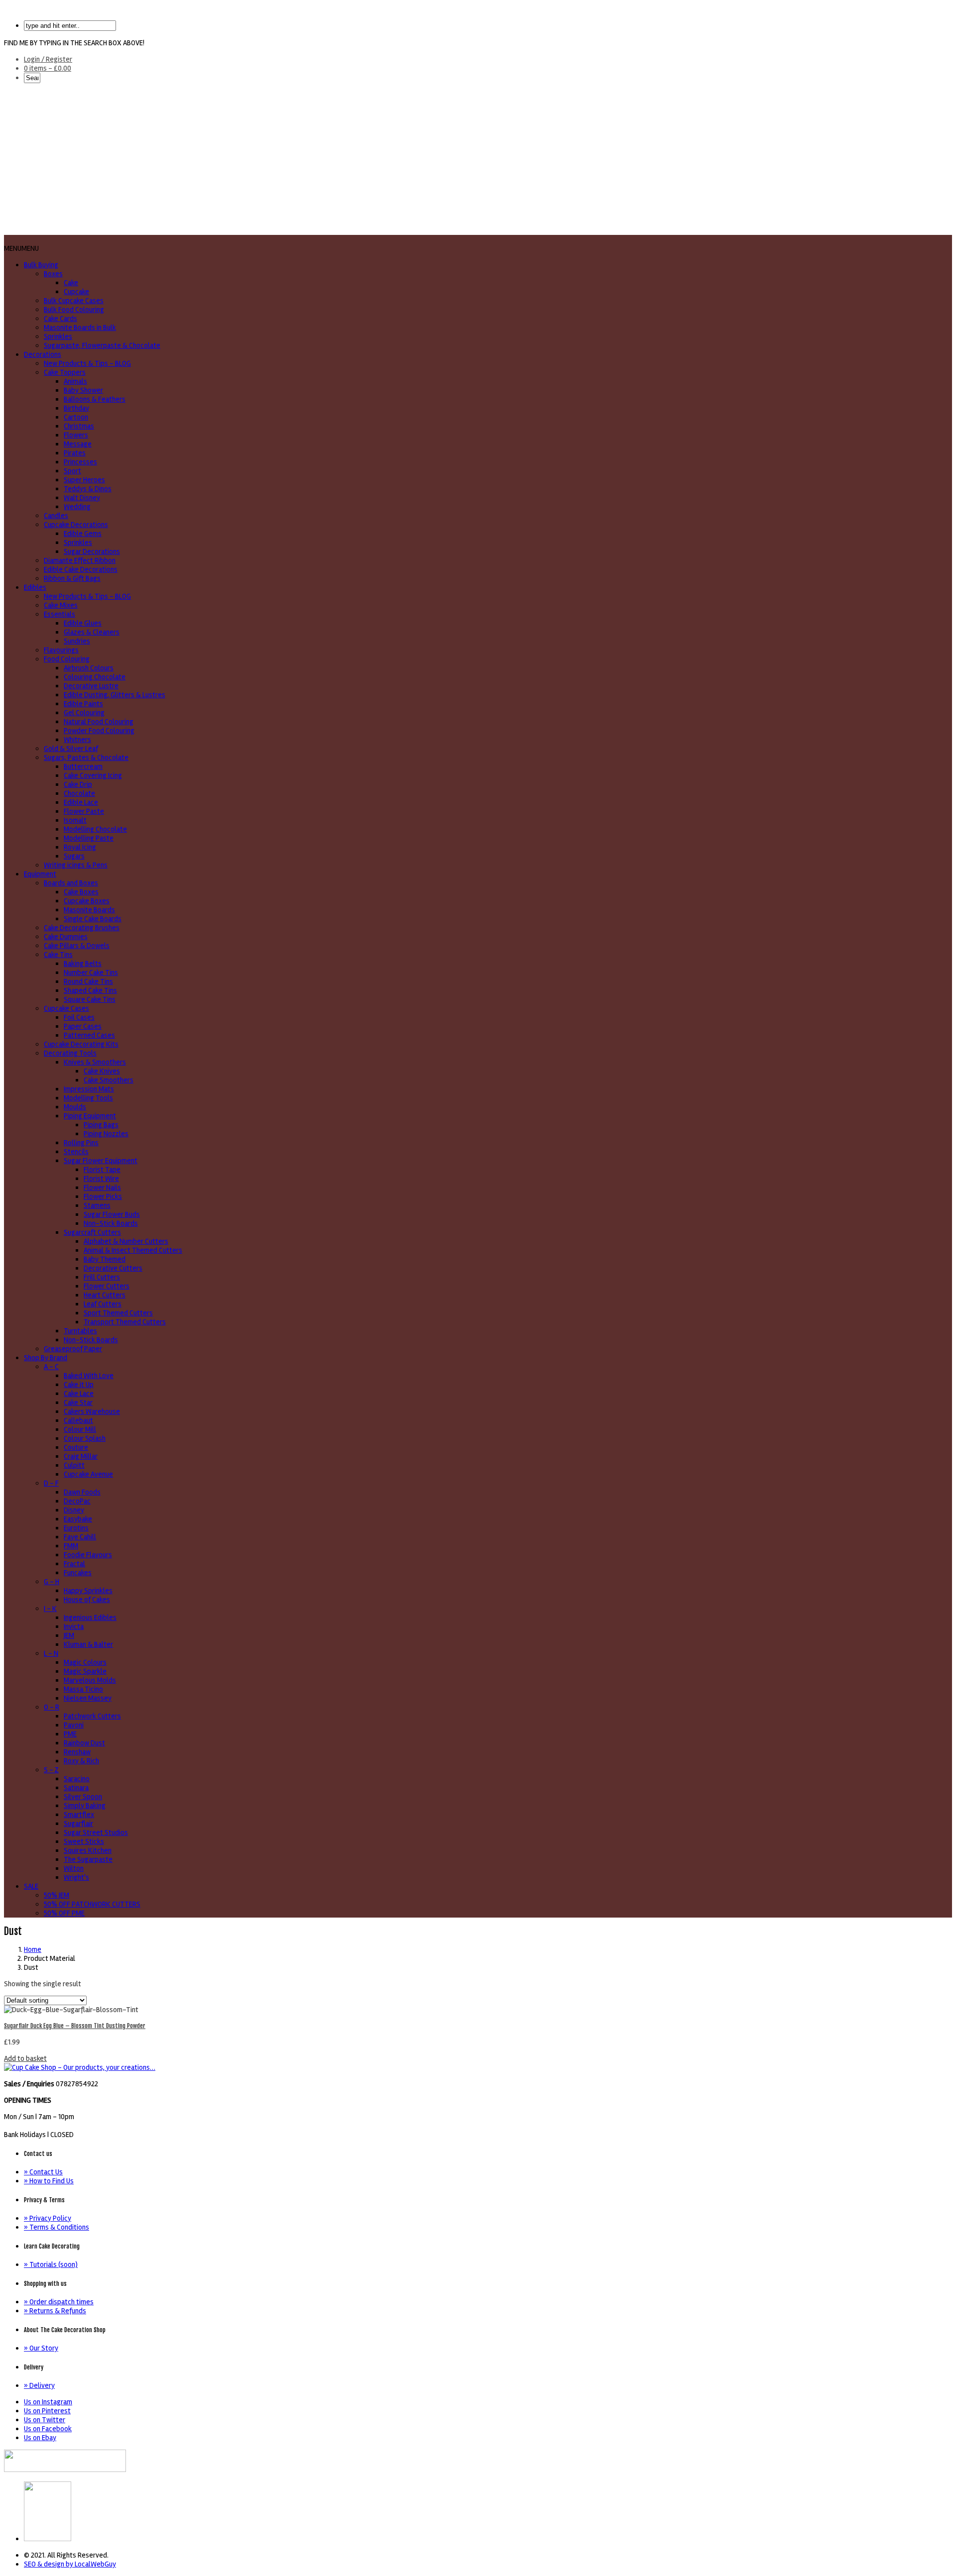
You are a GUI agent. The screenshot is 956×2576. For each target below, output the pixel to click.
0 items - (48, 68)
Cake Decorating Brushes (82, 928)
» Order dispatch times (59, 2302)
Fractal (74, 1564)
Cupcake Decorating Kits (81, 1044)
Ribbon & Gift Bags (72, 578)
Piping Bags (101, 1125)
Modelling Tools (88, 1098)
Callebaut (78, 1420)
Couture (76, 1447)
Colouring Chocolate (95, 677)
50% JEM (57, 1895)
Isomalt (75, 820)
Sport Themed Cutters (118, 1313)
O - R (52, 1707)
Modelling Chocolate (95, 829)
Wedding (77, 507)
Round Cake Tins (88, 981)
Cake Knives (102, 1071)
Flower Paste (84, 811)
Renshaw (77, 1752)
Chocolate (79, 793)
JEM (69, 1635)
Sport (72, 471)
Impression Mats (89, 1089)
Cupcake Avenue (88, 1474)
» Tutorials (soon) (51, 2264)
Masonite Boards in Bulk (80, 327)
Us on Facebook (48, 2429)
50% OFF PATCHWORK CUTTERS (92, 1904)
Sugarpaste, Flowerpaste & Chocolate (102, 345)
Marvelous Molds (90, 1680)
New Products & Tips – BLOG (87, 363)
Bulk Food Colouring (74, 310)
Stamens (97, 1205)
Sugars (74, 856)
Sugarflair (78, 1824)
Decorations (43, 354)
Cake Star (78, 1402)
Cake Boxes (81, 892)
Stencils (76, 1152)
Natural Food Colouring (99, 722)
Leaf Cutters (103, 1304)
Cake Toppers (65, 372)
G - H (52, 1582)
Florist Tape (102, 1170)
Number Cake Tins (91, 972)
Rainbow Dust (84, 1743)
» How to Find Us (49, 2181)
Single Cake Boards (93, 919)
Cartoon (76, 417)
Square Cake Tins (90, 999)
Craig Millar (81, 1456)
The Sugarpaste (88, 1859)
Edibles (35, 587)
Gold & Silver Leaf (71, 749)
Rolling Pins (81, 1143)
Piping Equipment (90, 1116)
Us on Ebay (40, 2438)
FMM (71, 1546)
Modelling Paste (89, 838)
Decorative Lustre (91, 686)
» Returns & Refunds (55, 2311)
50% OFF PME (64, 1913)
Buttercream (83, 766)
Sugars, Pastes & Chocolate (86, 757)
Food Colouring (67, 659)
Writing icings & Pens (76, 865)
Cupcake (76, 292)
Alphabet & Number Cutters (126, 1241)
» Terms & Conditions (57, 2227)
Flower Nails (102, 1187)
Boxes (53, 274)
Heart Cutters (105, 1295)
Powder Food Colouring (99, 731)
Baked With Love (89, 1376)
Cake (71, 283)
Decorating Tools (70, 1053)
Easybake (78, 1519)
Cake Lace (79, 1394)
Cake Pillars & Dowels (77, 946)
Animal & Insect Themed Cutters (133, 1250)
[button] (21, 248)
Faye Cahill (80, 1537)
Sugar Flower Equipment (101, 1161)
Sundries (77, 641)
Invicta (74, 1626)
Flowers (76, 435)
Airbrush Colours (89, 668)
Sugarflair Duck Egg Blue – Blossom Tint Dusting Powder (75, 2026)
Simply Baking (85, 1806)
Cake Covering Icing (93, 775)
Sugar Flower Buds (112, 1214)
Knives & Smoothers (95, 1062)
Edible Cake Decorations (81, 569)
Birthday (76, 408)
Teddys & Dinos (88, 489)
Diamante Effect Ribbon (80, 560)
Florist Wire (101, 1179)
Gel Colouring (84, 713)
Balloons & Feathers (95, 399)
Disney (74, 1510)
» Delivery (39, 2385)
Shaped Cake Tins (90, 990)
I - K (50, 1609)
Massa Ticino (83, 1689)
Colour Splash (85, 1438)
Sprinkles (58, 336)
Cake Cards (60, 319)
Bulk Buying (41, 265)
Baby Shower (83, 390)
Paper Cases (83, 1026)
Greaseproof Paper (73, 1349)
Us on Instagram (48, 2402)
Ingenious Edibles (90, 1617)
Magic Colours (85, 1662)
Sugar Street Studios (96, 1832)
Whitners (77, 740)
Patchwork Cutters (92, 1716)
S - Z (51, 1770)
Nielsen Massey (88, 1698)
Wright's (76, 1877)
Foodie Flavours (88, 1555)
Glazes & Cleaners (92, 632)
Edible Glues (83, 623)
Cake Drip (78, 784)
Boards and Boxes (71, 883)
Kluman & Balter (88, 1644)
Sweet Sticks (84, 1841)
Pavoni (74, 1725)
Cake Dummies (66, 937)
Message (78, 444)
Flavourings (61, 650)
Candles (56, 516)
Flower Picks (103, 1196)
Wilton (74, 1868)
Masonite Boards (89, 910)
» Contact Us (43, 2172)
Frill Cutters (102, 1277)
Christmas (79, 426)
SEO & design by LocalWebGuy (70, 2564)
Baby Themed (105, 1259)
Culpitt (74, 1465)
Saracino (77, 1779)
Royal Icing (80, 847)
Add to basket (25, 2058)
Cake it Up (79, 1385)
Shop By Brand (46, 1358)
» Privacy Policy (48, 2218)
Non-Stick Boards (111, 1223)
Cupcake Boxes (87, 901)
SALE (31, 1886)
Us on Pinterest (47, 2411)
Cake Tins (58, 955)
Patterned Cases (89, 1035)
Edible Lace (81, 802)
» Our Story (41, 2348)
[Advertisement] (478, 160)
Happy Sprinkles (88, 1591)
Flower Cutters (107, 1286)
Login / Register (48, 59)
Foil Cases (79, 1017)
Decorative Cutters (113, 1268)
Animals (75, 381)
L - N (51, 1653)
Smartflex (79, 1815)
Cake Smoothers (109, 1080)
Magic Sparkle (85, 1671)
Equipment (40, 874)
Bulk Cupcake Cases (74, 301)
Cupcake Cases (66, 1008)
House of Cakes (87, 1600)
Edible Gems (83, 534)
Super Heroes (84, 480)
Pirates (75, 453)
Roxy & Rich (81, 1761)
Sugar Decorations (92, 551)
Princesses (80, 462)
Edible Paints (83, 704)
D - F (51, 1483)
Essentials (60, 614)
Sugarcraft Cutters (92, 1232)
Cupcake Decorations (76, 525)
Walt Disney (82, 498)
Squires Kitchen (88, 1850)
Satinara (76, 1788)
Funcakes (78, 1573)
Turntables (80, 1331)
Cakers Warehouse (92, 1411)
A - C (51, 1367)
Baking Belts (83, 964)
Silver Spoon (83, 1797)
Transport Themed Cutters (125, 1322)
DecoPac (77, 1501)
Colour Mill (80, 1429)
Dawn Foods (82, 1492)
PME (70, 1734)
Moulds (75, 1107)
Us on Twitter (45, 2420)
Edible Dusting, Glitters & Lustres (115, 695)
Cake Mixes (61, 605)
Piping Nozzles (106, 1134)
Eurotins (76, 1528)
